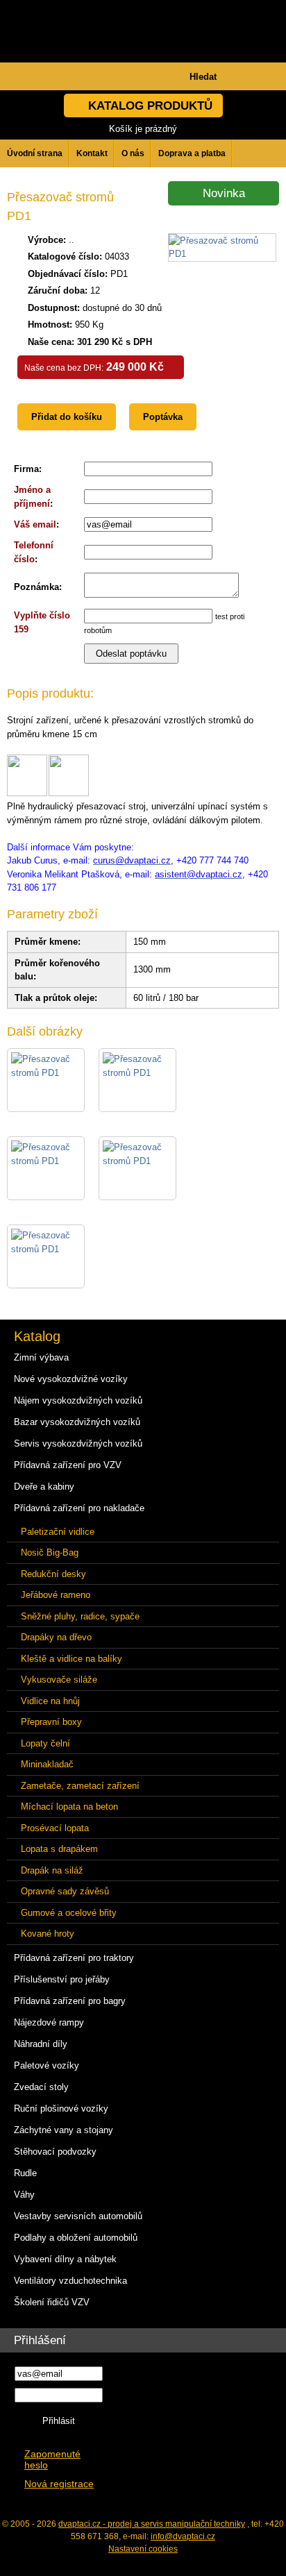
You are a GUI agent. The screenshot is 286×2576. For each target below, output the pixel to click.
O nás (133, 153)
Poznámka (36, 587)
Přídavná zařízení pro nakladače (79, 1508)
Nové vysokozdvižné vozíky (71, 1379)
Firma (26, 469)
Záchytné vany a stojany (64, 2130)
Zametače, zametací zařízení (80, 1786)
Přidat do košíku (67, 417)
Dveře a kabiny (44, 1487)
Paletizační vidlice (58, 1532)
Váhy (24, 2195)
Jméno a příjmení (32, 497)
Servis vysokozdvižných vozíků (78, 1443)
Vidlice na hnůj (50, 1701)
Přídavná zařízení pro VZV (68, 1465)
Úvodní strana (35, 153)
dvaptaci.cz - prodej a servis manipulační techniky (152, 2524)
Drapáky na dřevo (56, 1637)
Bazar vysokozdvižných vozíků (77, 1422)
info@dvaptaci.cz (183, 2536)
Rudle (25, 2173)
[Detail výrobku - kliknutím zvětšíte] (222, 254)
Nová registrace (59, 2484)
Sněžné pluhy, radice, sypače (80, 1616)
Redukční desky (53, 1574)
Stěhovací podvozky (55, 2152)
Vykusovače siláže (59, 1680)
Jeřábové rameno (56, 1595)
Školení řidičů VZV (52, 2302)
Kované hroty (48, 1934)
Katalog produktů (150, 106)
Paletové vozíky (47, 2065)
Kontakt (92, 153)
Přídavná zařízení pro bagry (70, 2001)
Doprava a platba (192, 153)
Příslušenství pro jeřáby (62, 1979)
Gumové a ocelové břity (69, 1913)
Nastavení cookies (143, 2549)
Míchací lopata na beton (69, 1807)
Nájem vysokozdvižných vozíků (78, 1400)
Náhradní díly (41, 2044)
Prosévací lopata (55, 1828)
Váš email (35, 524)
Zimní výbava (41, 1357)
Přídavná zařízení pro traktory (74, 1958)
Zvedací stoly (41, 2087)
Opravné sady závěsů (65, 1891)
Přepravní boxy (51, 1722)
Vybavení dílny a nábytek (65, 2259)
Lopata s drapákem (59, 1849)
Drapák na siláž (52, 1870)
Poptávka (163, 417)
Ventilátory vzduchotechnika (70, 2281)
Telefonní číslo (34, 552)
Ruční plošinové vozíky (61, 2108)
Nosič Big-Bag (50, 1552)
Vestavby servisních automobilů (78, 2216)
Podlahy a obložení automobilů (76, 2238)
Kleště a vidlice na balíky (71, 1659)
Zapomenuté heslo (52, 2460)
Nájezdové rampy (49, 2022)
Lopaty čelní (45, 1743)
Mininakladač (47, 1764)
